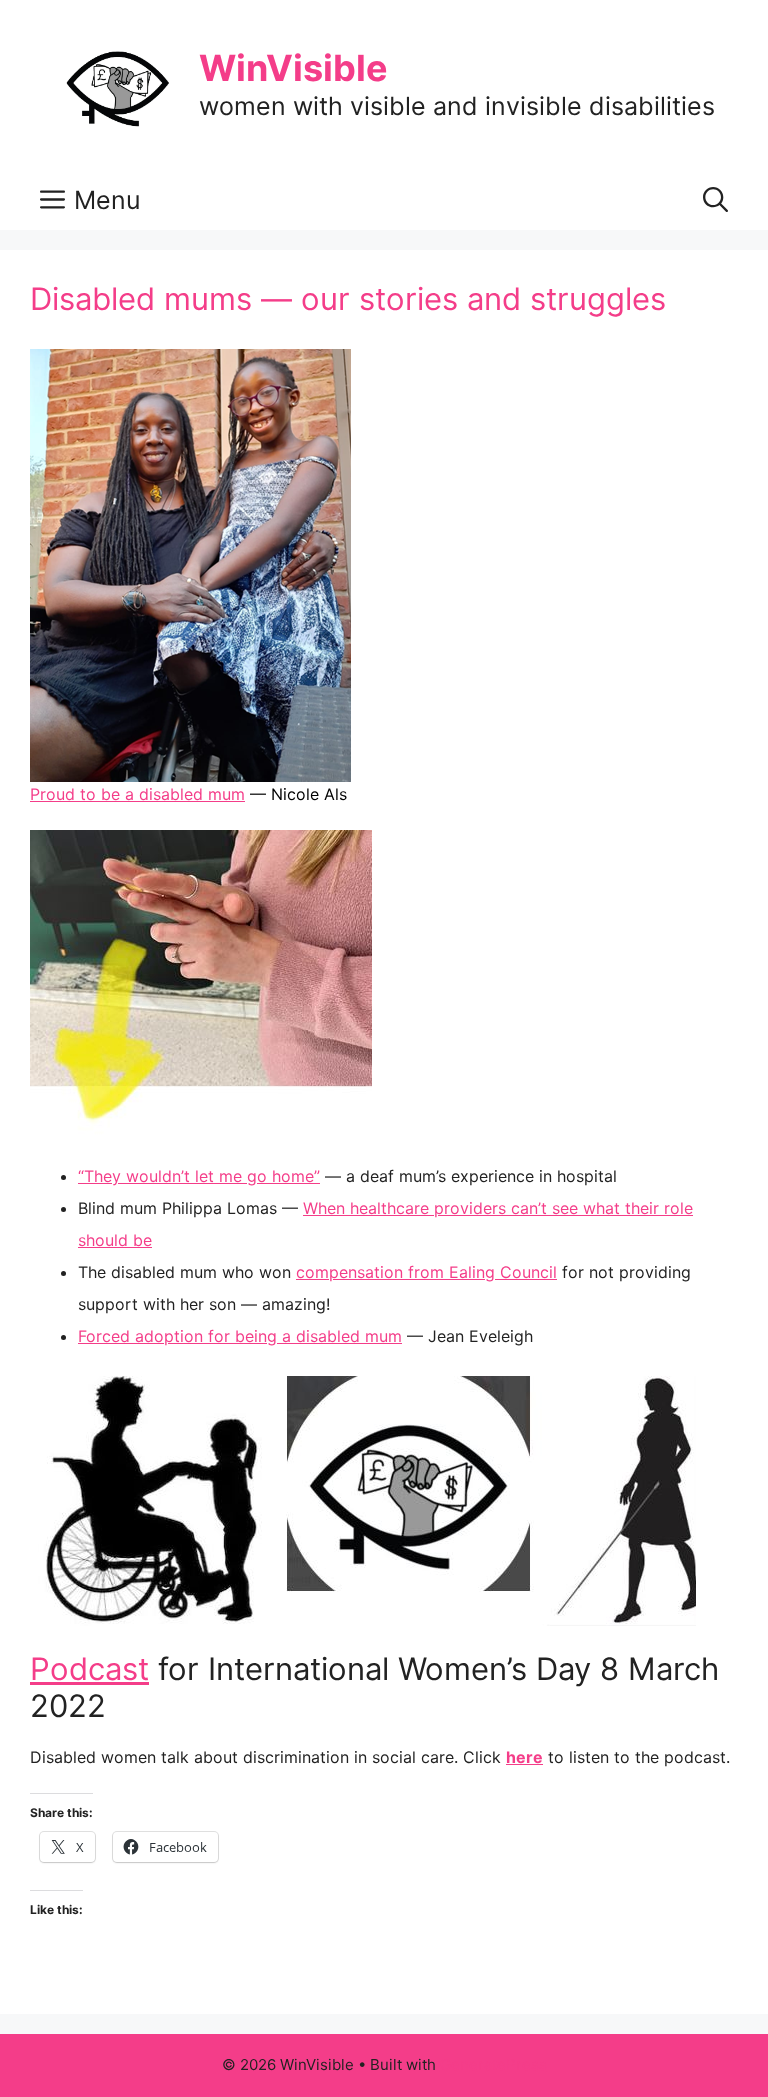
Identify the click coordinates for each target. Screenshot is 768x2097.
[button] (715, 200)
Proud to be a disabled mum (137, 794)
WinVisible (293, 68)
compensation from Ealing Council (426, 1272)
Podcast (89, 1668)
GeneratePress (493, 2064)
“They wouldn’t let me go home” (199, 1176)
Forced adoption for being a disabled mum (240, 1336)
